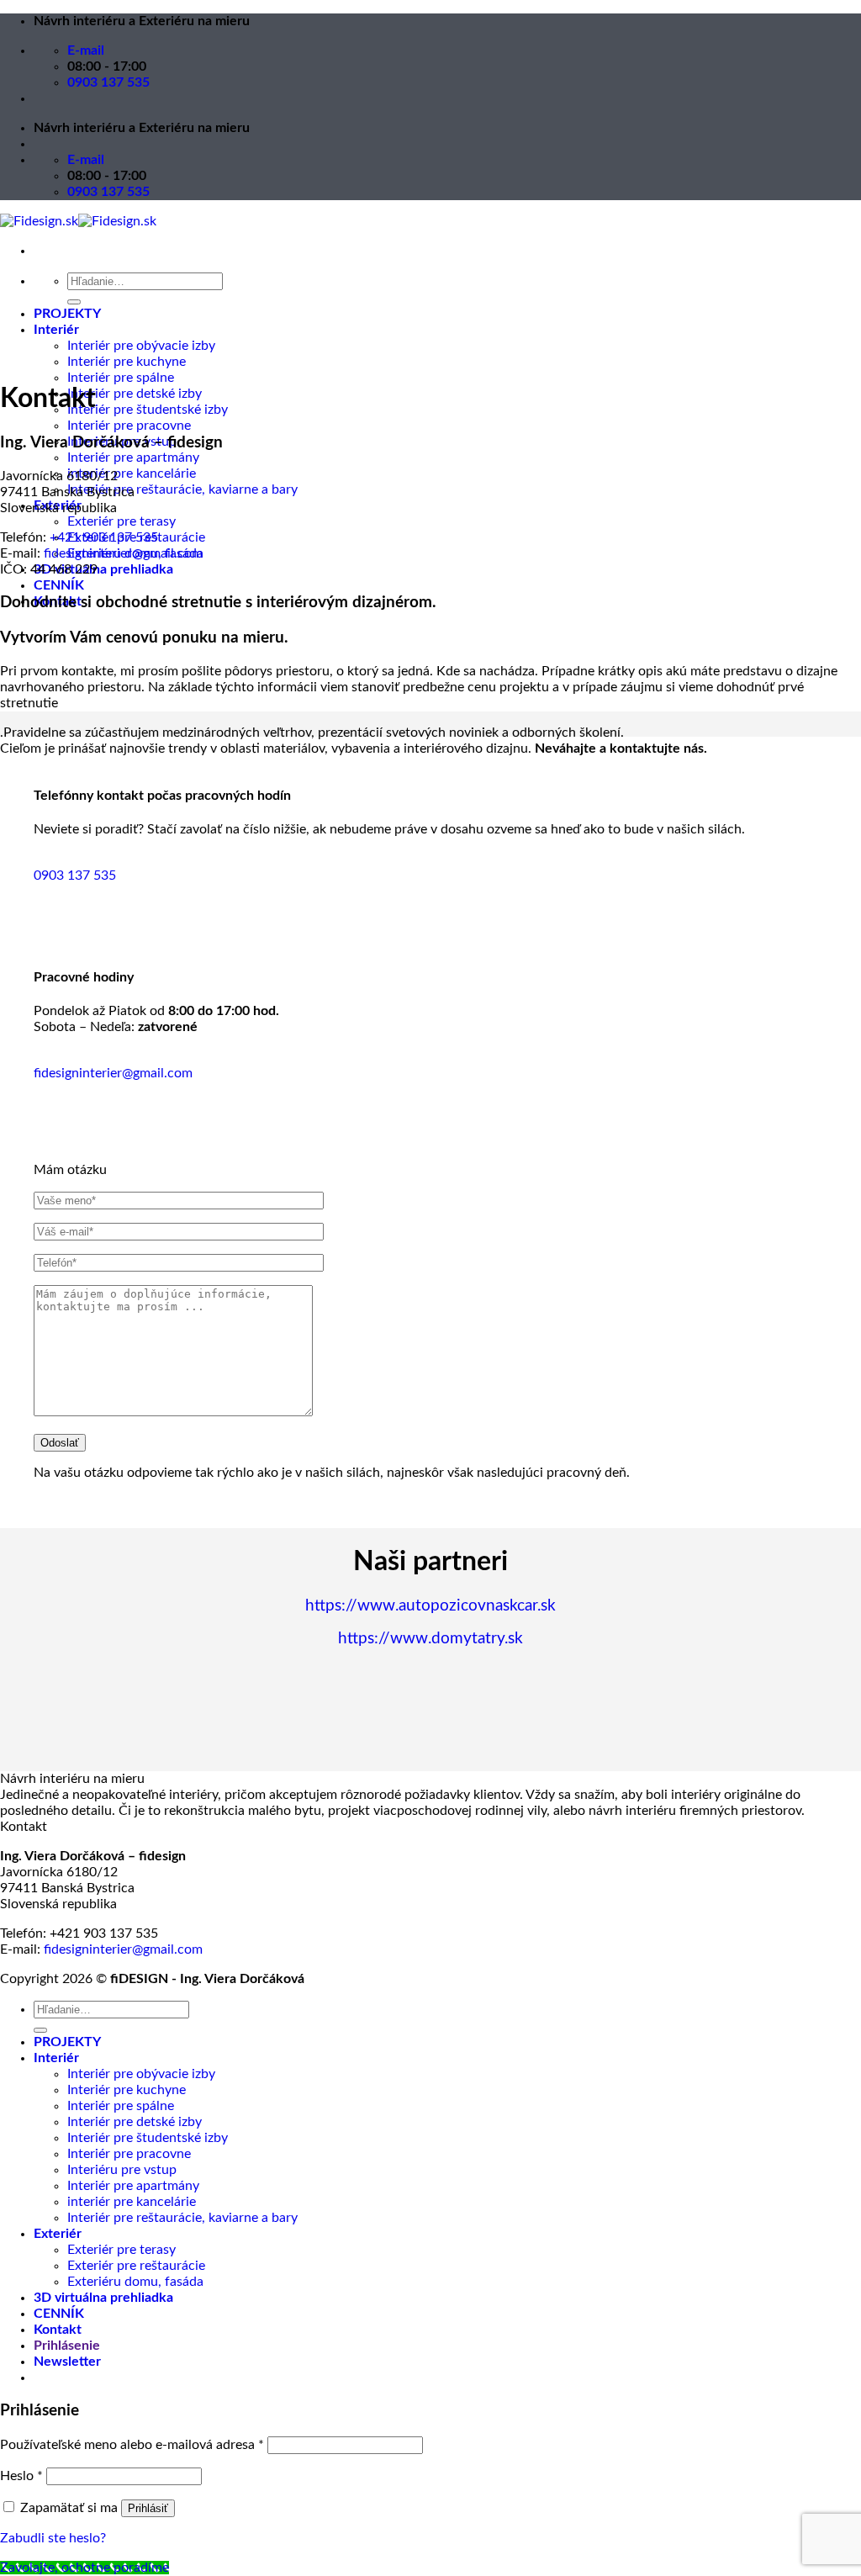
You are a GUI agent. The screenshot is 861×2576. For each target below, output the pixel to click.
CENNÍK (59, 585)
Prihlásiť (148, 2508)
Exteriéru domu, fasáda (135, 2282)
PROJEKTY (67, 314)
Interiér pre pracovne (129, 426)
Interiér (56, 330)
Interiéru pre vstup (122, 2170)
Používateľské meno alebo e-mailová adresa (132, 2445)
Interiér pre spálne (121, 378)
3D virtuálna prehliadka (103, 569)
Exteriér (58, 2234)
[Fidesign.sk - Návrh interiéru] (78, 221)
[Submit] (74, 302)
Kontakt (58, 2330)
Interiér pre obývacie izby (141, 346)
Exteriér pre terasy (121, 521)
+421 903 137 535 (104, 537)
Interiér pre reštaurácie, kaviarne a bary (182, 489)
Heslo (21, 2476)
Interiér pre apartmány (133, 458)
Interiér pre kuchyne (127, 362)
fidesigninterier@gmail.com (123, 553)
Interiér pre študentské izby (148, 410)
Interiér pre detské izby (135, 394)
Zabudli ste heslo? (53, 2538)
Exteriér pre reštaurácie (136, 2266)
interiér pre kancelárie (132, 473)
